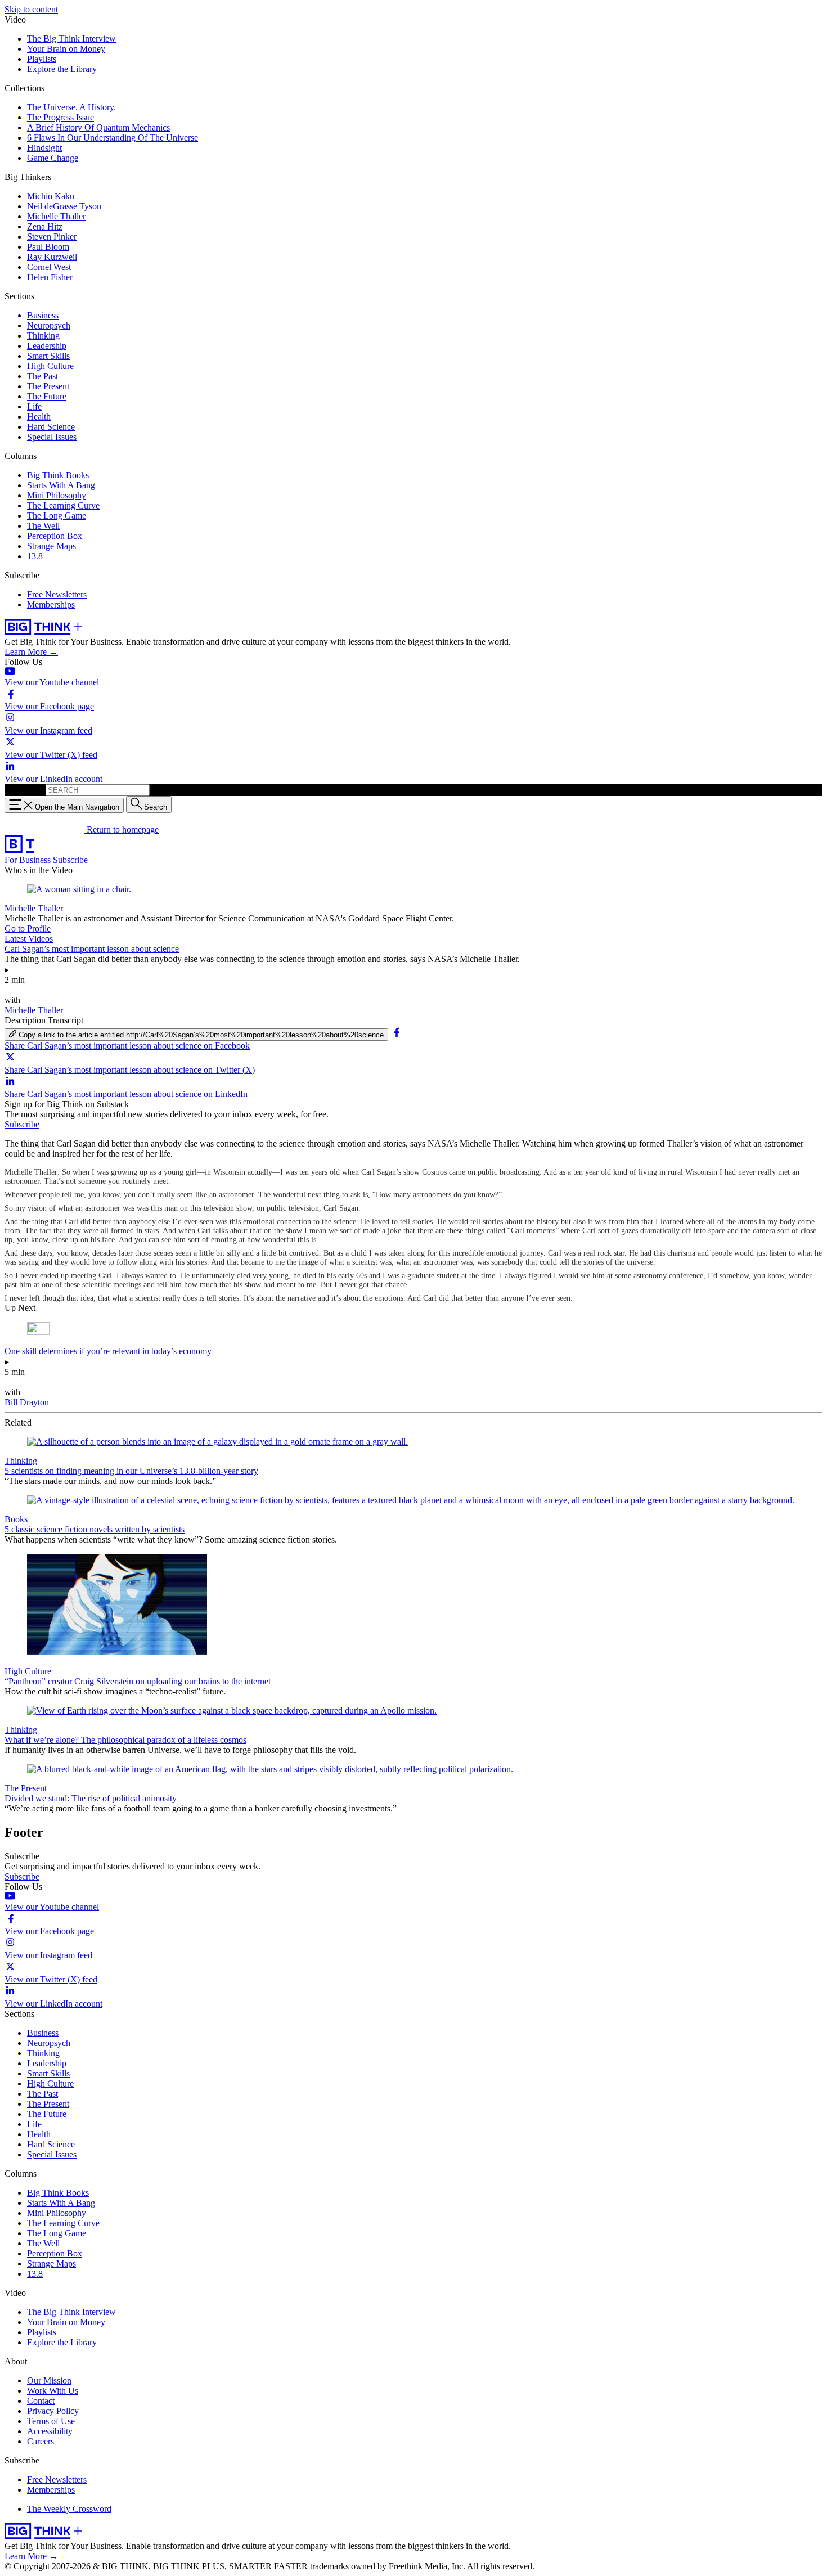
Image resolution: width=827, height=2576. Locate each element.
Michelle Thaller (56, 216)
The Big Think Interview (71, 39)
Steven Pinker (52, 237)
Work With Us (53, 2391)
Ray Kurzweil (52, 257)
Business (43, 315)
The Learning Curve (63, 505)
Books (16, 1519)
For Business (29, 860)
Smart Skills (48, 356)
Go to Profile (28, 929)
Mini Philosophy (57, 495)
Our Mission (49, 2381)
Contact (41, 2401)
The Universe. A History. (71, 107)
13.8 (35, 556)
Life (34, 406)
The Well (43, 526)
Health (39, 417)
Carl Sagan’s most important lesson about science (92, 949)
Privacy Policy (53, 2411)
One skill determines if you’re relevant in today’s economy (108, 1351)
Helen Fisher (50, 277)
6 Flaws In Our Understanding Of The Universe (113, 138)
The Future (47, 396)
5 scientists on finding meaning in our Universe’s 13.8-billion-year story (131, 1471)
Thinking (43, 336)
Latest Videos (29, 939)
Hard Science (51, 427)
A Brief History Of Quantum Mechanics (98, 127)
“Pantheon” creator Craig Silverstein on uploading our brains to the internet (138, 1681)
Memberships (51, 604)
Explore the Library (62, 69)
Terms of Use (51, 2421)
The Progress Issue (60, 117)
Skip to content (31, 9)
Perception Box (55, 536)
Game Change (53, 158)
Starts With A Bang (61, 485)
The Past (42, 376)
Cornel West (49, 267)
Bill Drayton (27, 1402)
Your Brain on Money (66, 49)
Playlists (42, 59)
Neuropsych (49, 325)
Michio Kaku (51, 196)
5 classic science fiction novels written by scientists (95, 1529)
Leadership (47, 346)
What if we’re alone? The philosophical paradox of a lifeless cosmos (125, 1740)
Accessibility (50, 2431)
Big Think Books (58, 475)
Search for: (24, 790)
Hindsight (44, 148)
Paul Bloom (48, 247)
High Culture (50, 366)
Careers (41, 2441)
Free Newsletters (57, 594)
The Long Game (57, 516)
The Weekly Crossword (69, 2509)
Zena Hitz (45, 226)
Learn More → (31, 652)
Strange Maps (51, 546)
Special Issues (52, 437)
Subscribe (70, 860)
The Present (48, 386)
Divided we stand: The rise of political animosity (91, 1798)
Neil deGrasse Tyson (64, 206)
